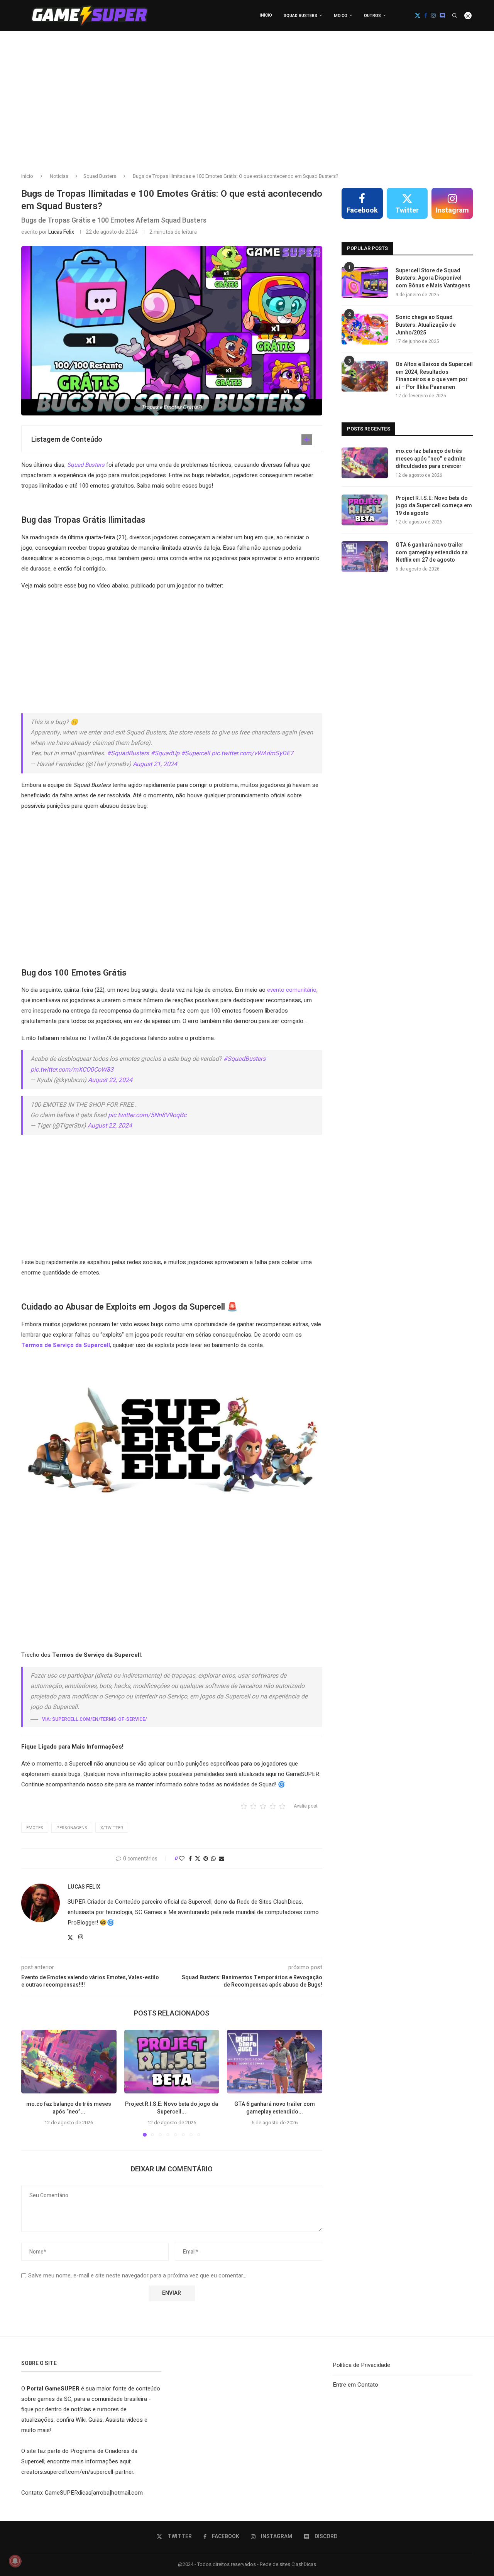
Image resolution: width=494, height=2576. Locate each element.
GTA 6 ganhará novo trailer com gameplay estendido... (275, 2108)
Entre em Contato (355, 2385)
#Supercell (195, 753)
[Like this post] (182, 1859)
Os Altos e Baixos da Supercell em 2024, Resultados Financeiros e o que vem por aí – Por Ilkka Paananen (434, 376)
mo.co (341, 16)
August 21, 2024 (155, 764)
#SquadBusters (128, 753)
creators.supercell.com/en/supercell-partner (77, 2472)
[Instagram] (433, 15)
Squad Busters (300, 16)
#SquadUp (165, 753)
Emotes (35, 1828)
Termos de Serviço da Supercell (66, 1345)
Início (266, 15)
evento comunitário (292, 990)
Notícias (59, 176)
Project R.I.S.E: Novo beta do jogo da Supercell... (172, 2108)
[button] (32, 2083)
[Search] (455, 15)
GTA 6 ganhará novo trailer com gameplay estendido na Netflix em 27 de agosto (432, 553)
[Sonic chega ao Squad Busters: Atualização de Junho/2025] (365, 329)
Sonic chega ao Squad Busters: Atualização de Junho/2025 (426, 325)
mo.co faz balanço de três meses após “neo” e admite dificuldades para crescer (431, 459)
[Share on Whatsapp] (213, 1859)
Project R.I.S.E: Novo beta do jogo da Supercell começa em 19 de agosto (434, 506)
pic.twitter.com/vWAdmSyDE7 (252, 753)
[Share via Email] (222, 1859)
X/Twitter (112, 1828)
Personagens (72, 1828)
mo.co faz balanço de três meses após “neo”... (69, 2108)
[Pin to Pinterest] (206, 1859)
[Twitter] (418, 15)
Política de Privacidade (361, 2365)
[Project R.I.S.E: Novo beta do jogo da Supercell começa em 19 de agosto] (172, 2061)
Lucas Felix (61, 232)
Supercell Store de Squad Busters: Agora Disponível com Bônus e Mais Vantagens (433, 278)
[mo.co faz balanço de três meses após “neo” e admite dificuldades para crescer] (69, 2061)
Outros (372, 16)
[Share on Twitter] (198, 1859)
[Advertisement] (247, 108)
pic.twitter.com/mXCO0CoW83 (72, 1070)
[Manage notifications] (15, 2561)
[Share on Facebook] (190, 1859)
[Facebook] (426, 15)
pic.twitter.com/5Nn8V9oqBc (147, 1115)
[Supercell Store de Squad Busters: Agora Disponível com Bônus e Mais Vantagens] (365, 282)
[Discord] (442, 15)
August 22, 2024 (110, 1080)
